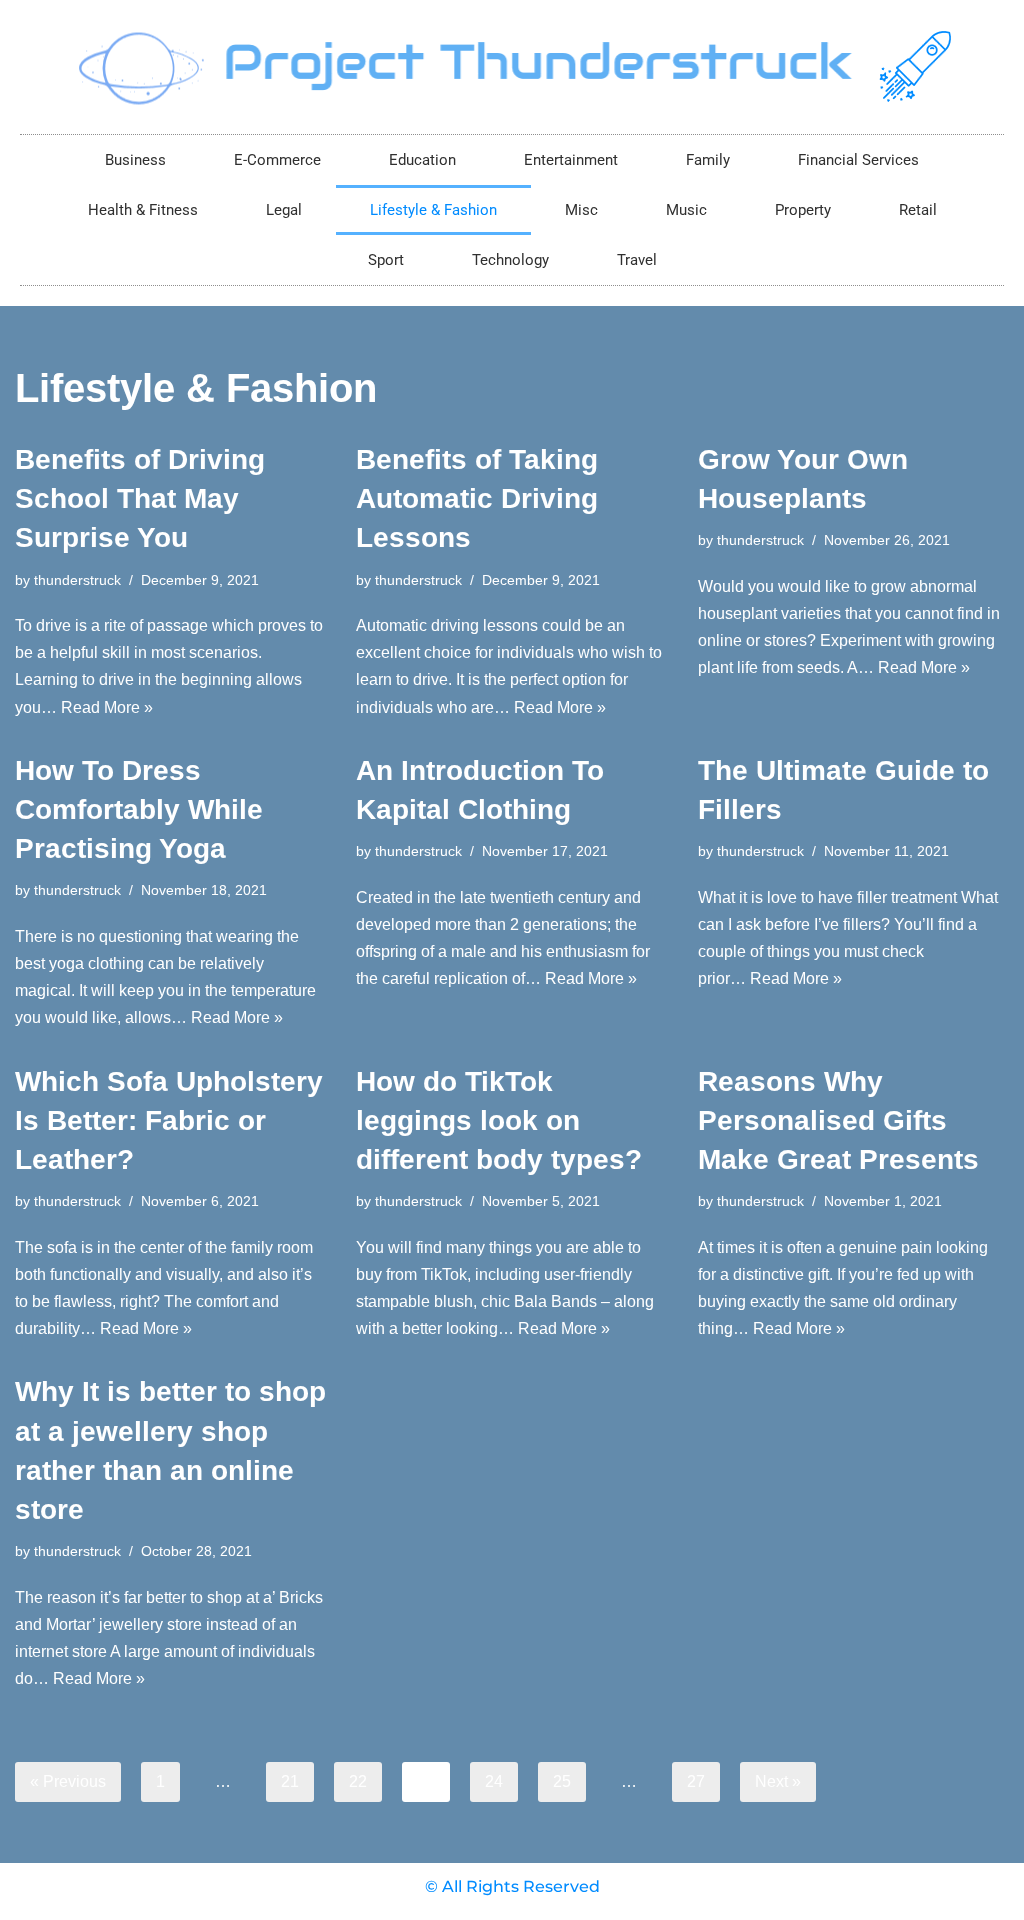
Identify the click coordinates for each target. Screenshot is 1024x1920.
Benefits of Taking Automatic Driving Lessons (477, 498)
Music (686, 210)
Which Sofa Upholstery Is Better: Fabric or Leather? (169, 1120)
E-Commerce (277, 160)
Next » (778, 1781)
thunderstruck (77, 580)
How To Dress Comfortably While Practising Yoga (139, 809)
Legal (284, 210)
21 (290, 1781)
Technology (510, 260)
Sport (386, 260)
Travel (637, 260)
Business (135, 160)
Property (803, 210)
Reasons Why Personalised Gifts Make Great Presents (838, 1120)
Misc (581, 210)
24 (494, 1781)
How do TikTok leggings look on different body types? (499, 1120)
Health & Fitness (143, 210)
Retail (918, 210)
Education (422, 160)
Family (708, 160)
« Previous (68, 1781)
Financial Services (858, 160)
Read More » (107, 707)
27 (696, 1781)
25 (562, 1781)
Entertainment (571, 160)
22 (358, 1781)
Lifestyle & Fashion (433, 210)
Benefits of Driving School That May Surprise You (140, 498)
